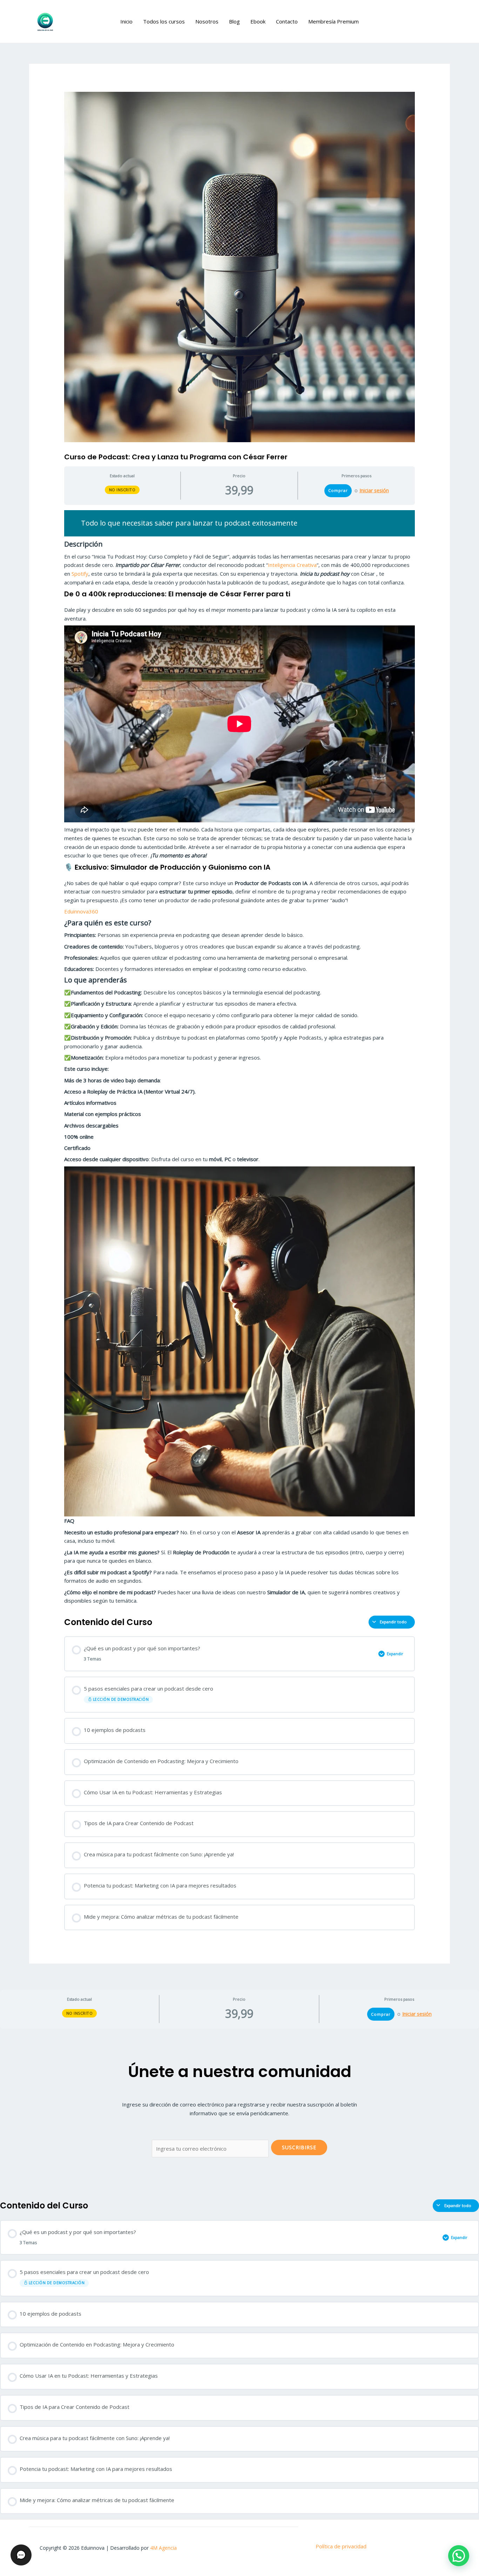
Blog (234, 21)
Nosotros (207, 21)
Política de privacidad (341, 2546)
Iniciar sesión (374, 491)
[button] (459, 2556)
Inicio (126, 21)
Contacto (287, 21)
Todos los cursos (164, 21)
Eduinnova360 (81, 911)
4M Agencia (163, 2548)
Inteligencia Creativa (292, 565)
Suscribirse (299, 2147)
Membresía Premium (333, 21)
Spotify (79, 574)
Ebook (258, 21)
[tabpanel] (239, 1058)
